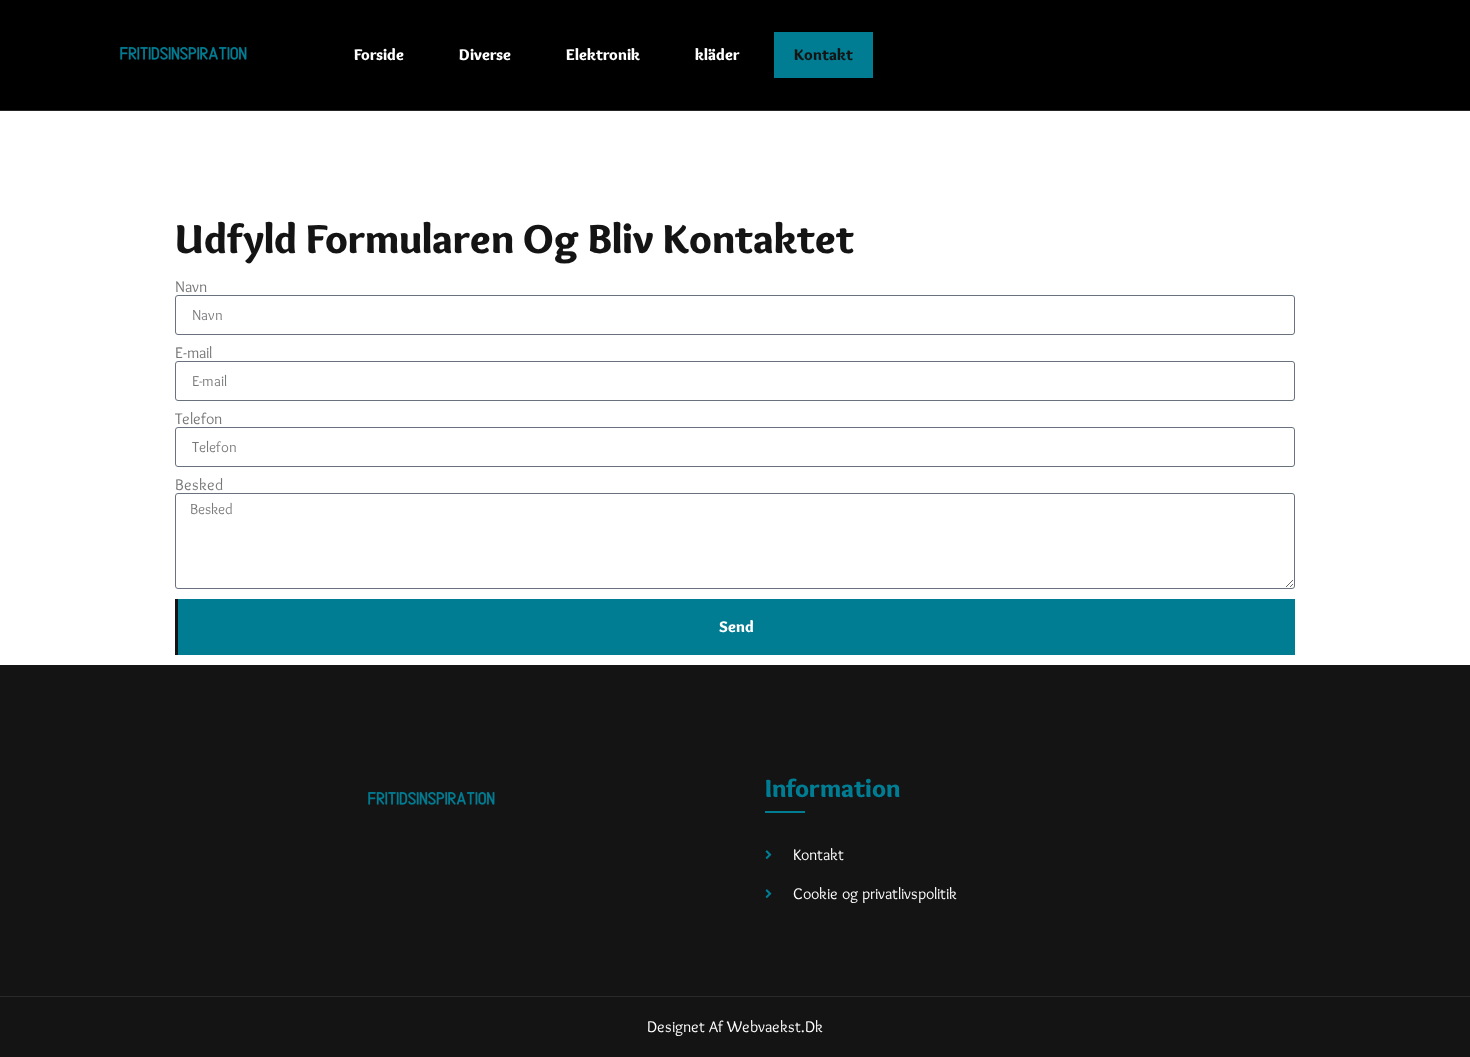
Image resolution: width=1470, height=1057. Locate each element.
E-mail (193, 353)
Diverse (485, 54)
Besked (199, 485)
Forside (379, 54)
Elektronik (603, 54)
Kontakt (823, 54)
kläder (717, 54)
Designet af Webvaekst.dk (735, 1026)
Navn (191, 287)
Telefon (198, 419)
